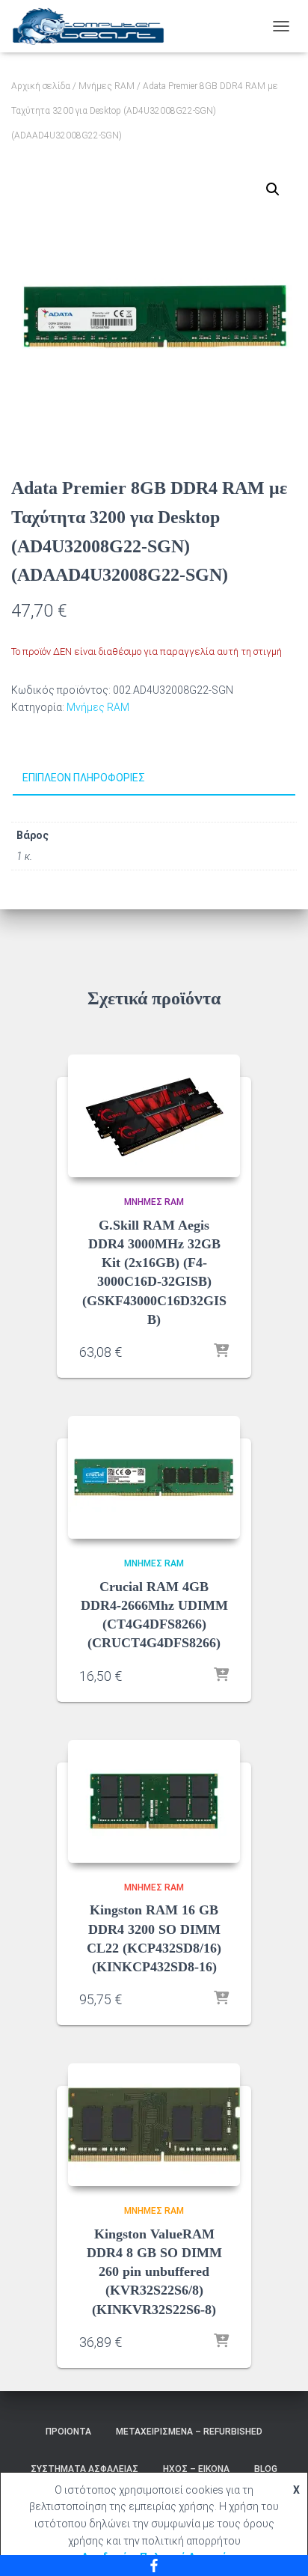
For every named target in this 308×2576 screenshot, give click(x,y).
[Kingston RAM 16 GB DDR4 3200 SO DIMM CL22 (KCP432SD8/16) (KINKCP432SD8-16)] (154, 1801)
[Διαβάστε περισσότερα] (221, 1352)
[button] (273, 189)
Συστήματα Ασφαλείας (84, 2469)
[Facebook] (154, 2566)
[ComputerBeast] (94, 26)
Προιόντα (68, 2432)
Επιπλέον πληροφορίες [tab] (84, 778)
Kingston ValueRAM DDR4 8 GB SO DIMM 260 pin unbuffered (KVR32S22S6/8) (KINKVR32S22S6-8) (154, 2272)
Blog (266, 2469)
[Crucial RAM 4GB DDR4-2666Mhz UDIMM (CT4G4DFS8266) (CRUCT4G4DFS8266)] (154, 1477)
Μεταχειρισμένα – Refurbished (189, 2432)
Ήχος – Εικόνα (196, 2469)
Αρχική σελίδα (41, 86)
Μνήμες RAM (107, 86)
